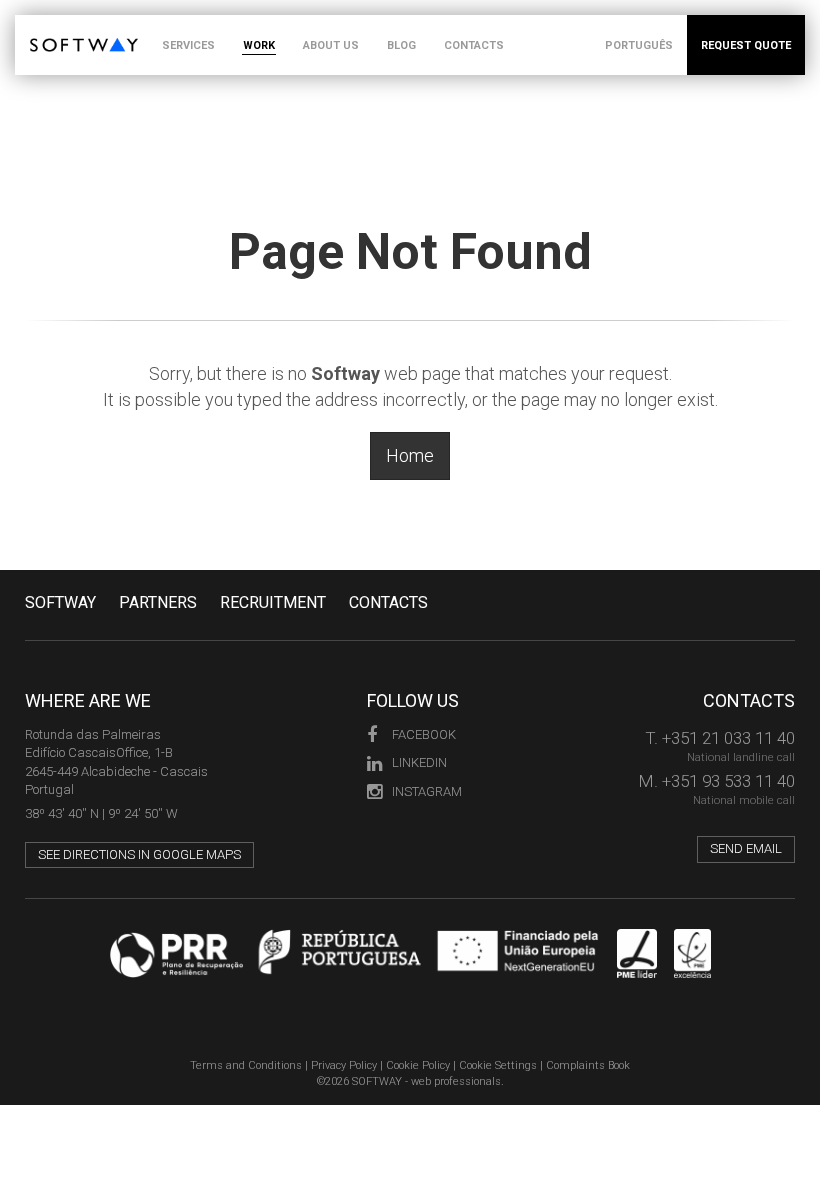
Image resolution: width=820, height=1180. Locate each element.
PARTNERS (158, 602)
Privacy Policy (344, 1065)
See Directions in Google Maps (139, 854)
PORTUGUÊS (639, 45)
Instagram (427, 791)
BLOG (401, 45)
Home (410, 455)
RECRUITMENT (273, 602)
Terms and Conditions (246, 1065)
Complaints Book (588, 1065)
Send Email (746, 848)
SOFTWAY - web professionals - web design (44, 25)
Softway (60, 602)
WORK (259, 45)
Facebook (424, 734)
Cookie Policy (418, 1065)
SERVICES (188, 45)
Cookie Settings (498, 1065)
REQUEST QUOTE (746, 45)
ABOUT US (331, 45)
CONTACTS (474, 45)
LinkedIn (419, 762)
